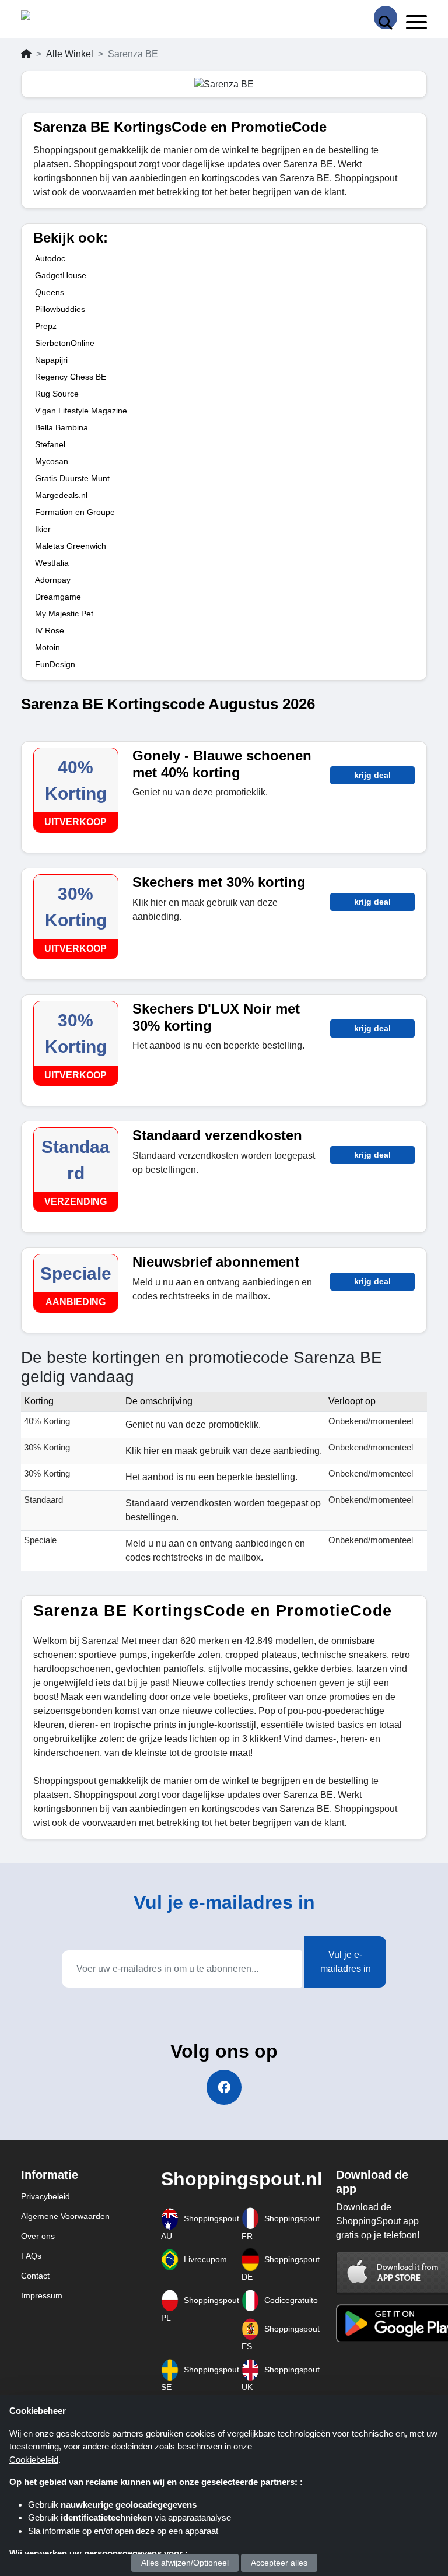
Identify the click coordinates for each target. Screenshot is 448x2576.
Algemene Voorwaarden (65, 2216)
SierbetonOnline (65, 343)
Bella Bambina (62, 427)
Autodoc (50, 258)
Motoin (48, 647)
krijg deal (372, 775)
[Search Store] (386, 17)
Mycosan (52, 461)
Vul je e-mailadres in (346, 1962)
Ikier (43, 529)
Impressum (42, 2295)
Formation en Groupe (75, 512)
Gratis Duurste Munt (72, 478)
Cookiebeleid (34, 2460)
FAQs (31, 2256)
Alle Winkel (70, 54)
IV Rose (50, 630)
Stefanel (50, 444)
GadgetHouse (61, 275)
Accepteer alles (279, 2563)
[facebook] (224, 2087)
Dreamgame (58, 597)
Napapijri (51, 360)
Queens (50, 292)
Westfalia (52, 563)
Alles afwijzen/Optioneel (185, 2563)
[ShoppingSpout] (58, 18)
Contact (35, 2276)
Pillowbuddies (60, 309)
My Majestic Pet (64, 614)
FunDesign (55, 664)
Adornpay (53, 580)
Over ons (38, 2236)
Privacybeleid (45, 2196)
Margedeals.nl (61, 495)
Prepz (46, 326)
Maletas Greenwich (71, 546)
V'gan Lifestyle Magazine (81, 411)
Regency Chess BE (71, 377)
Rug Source (57, 394)
